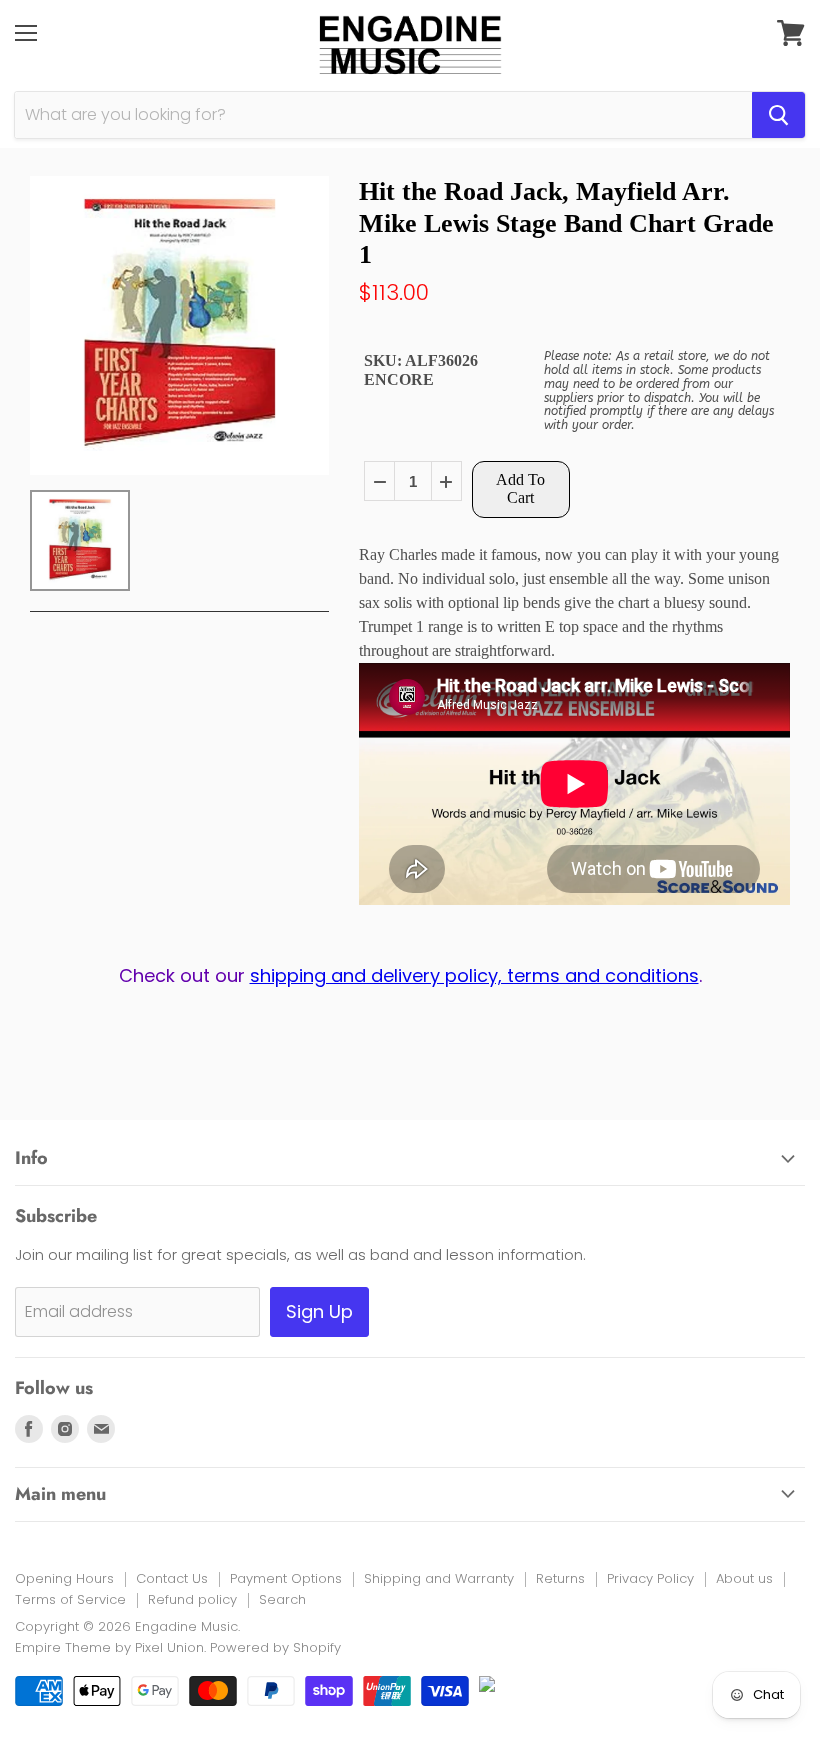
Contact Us (172, 1578)
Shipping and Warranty (439, 1578)
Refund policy (192, 1599)
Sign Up (319, 1311)
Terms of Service (70, 1599)
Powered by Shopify (275, 1647)
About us (744, 1578)
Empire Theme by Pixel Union (109, 1647)
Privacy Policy (650, 1578)
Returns (560, 1578)
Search (282, 1599)
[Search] (778, 115)
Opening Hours (64, 1578)
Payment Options (286, 1578)
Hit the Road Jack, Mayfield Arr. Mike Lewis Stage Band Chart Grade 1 (566, 222)
